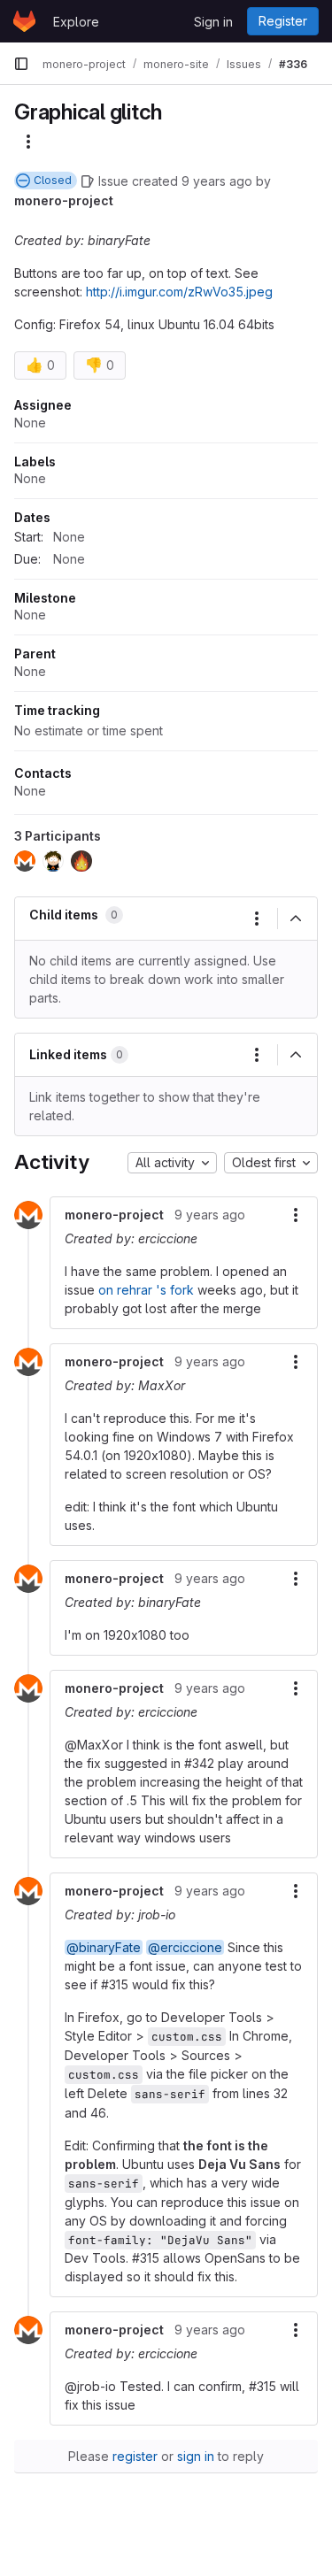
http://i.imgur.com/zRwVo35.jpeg (179, 292)
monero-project (64, 200)
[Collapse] (296, 919)
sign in (196, 2456)
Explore (76, 22)
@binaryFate (104, 1947)
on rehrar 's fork (146, 1290)
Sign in (213, 22)
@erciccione (185, 1947)
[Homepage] (24, 21)
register (135, 2456)
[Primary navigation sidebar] (21, 64)
